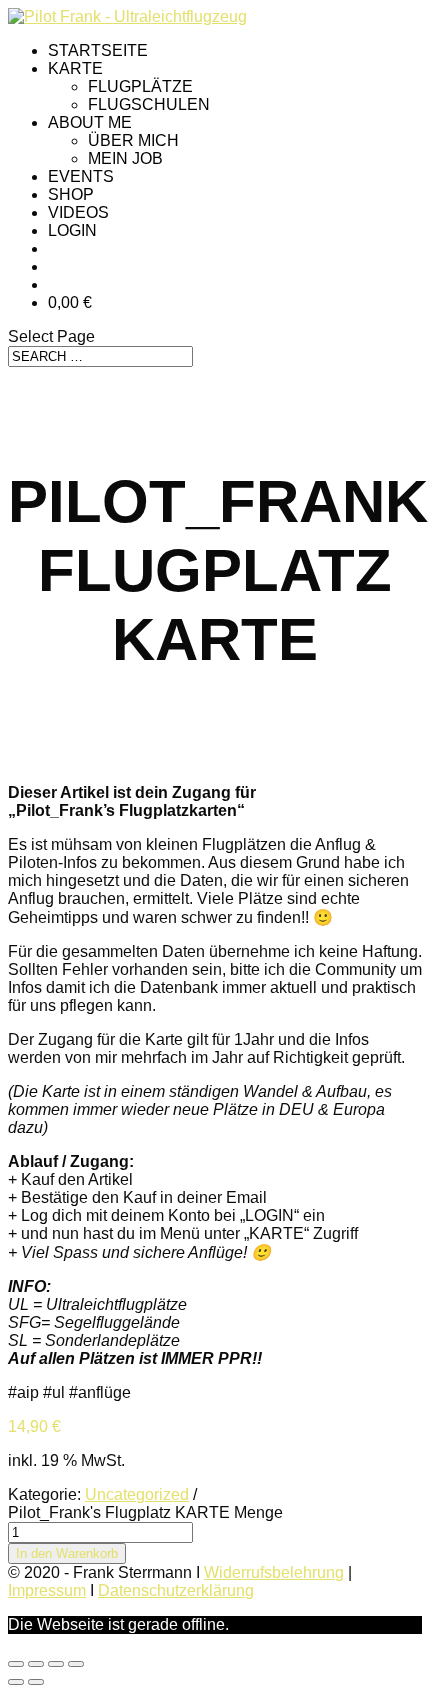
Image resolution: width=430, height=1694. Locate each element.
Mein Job (125, 158)
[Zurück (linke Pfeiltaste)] (16, 1682)
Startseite (98, 50)
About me (90, 122)
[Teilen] (56, 1664)
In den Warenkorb (67, 1553)
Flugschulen (149, 104)
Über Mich (133, 140)
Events (81, 176)
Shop (71, 194)
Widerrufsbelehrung (274, 1572)
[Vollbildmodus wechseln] (36, 1664)
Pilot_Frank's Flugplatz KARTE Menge (145, 1512)
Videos (78, 212)
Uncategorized (137, 1494)
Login (72, 230)
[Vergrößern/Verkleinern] (16, 1664)
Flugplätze (140, 86)
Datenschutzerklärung (176, 1590)
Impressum (47, 1590)
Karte (75, 68)
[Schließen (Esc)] (76, 1664)
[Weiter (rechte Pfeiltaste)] (36, 1682)
